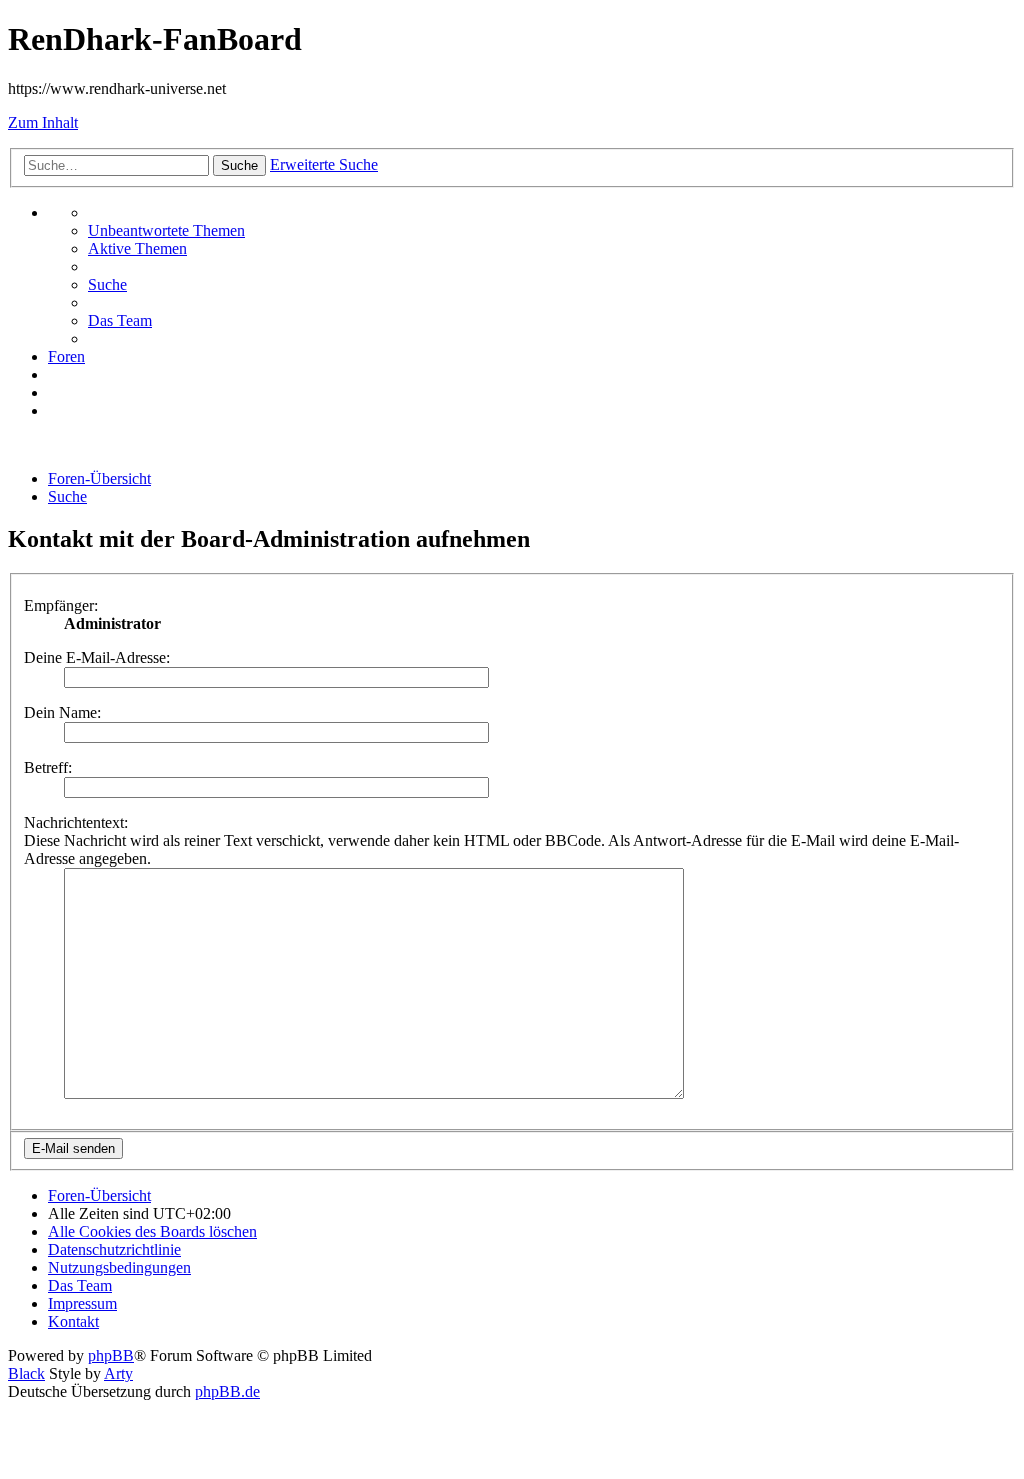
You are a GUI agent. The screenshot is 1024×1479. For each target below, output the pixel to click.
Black (26, 1373)
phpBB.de (227, 1391)
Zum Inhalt (43, 122)
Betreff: (48, 767)
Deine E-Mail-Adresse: (97, 657)
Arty (118, 1373)
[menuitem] (166, 230)
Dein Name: (62, 712)
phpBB (111, 1355)
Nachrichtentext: (76, 822)
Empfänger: (61, 605)
